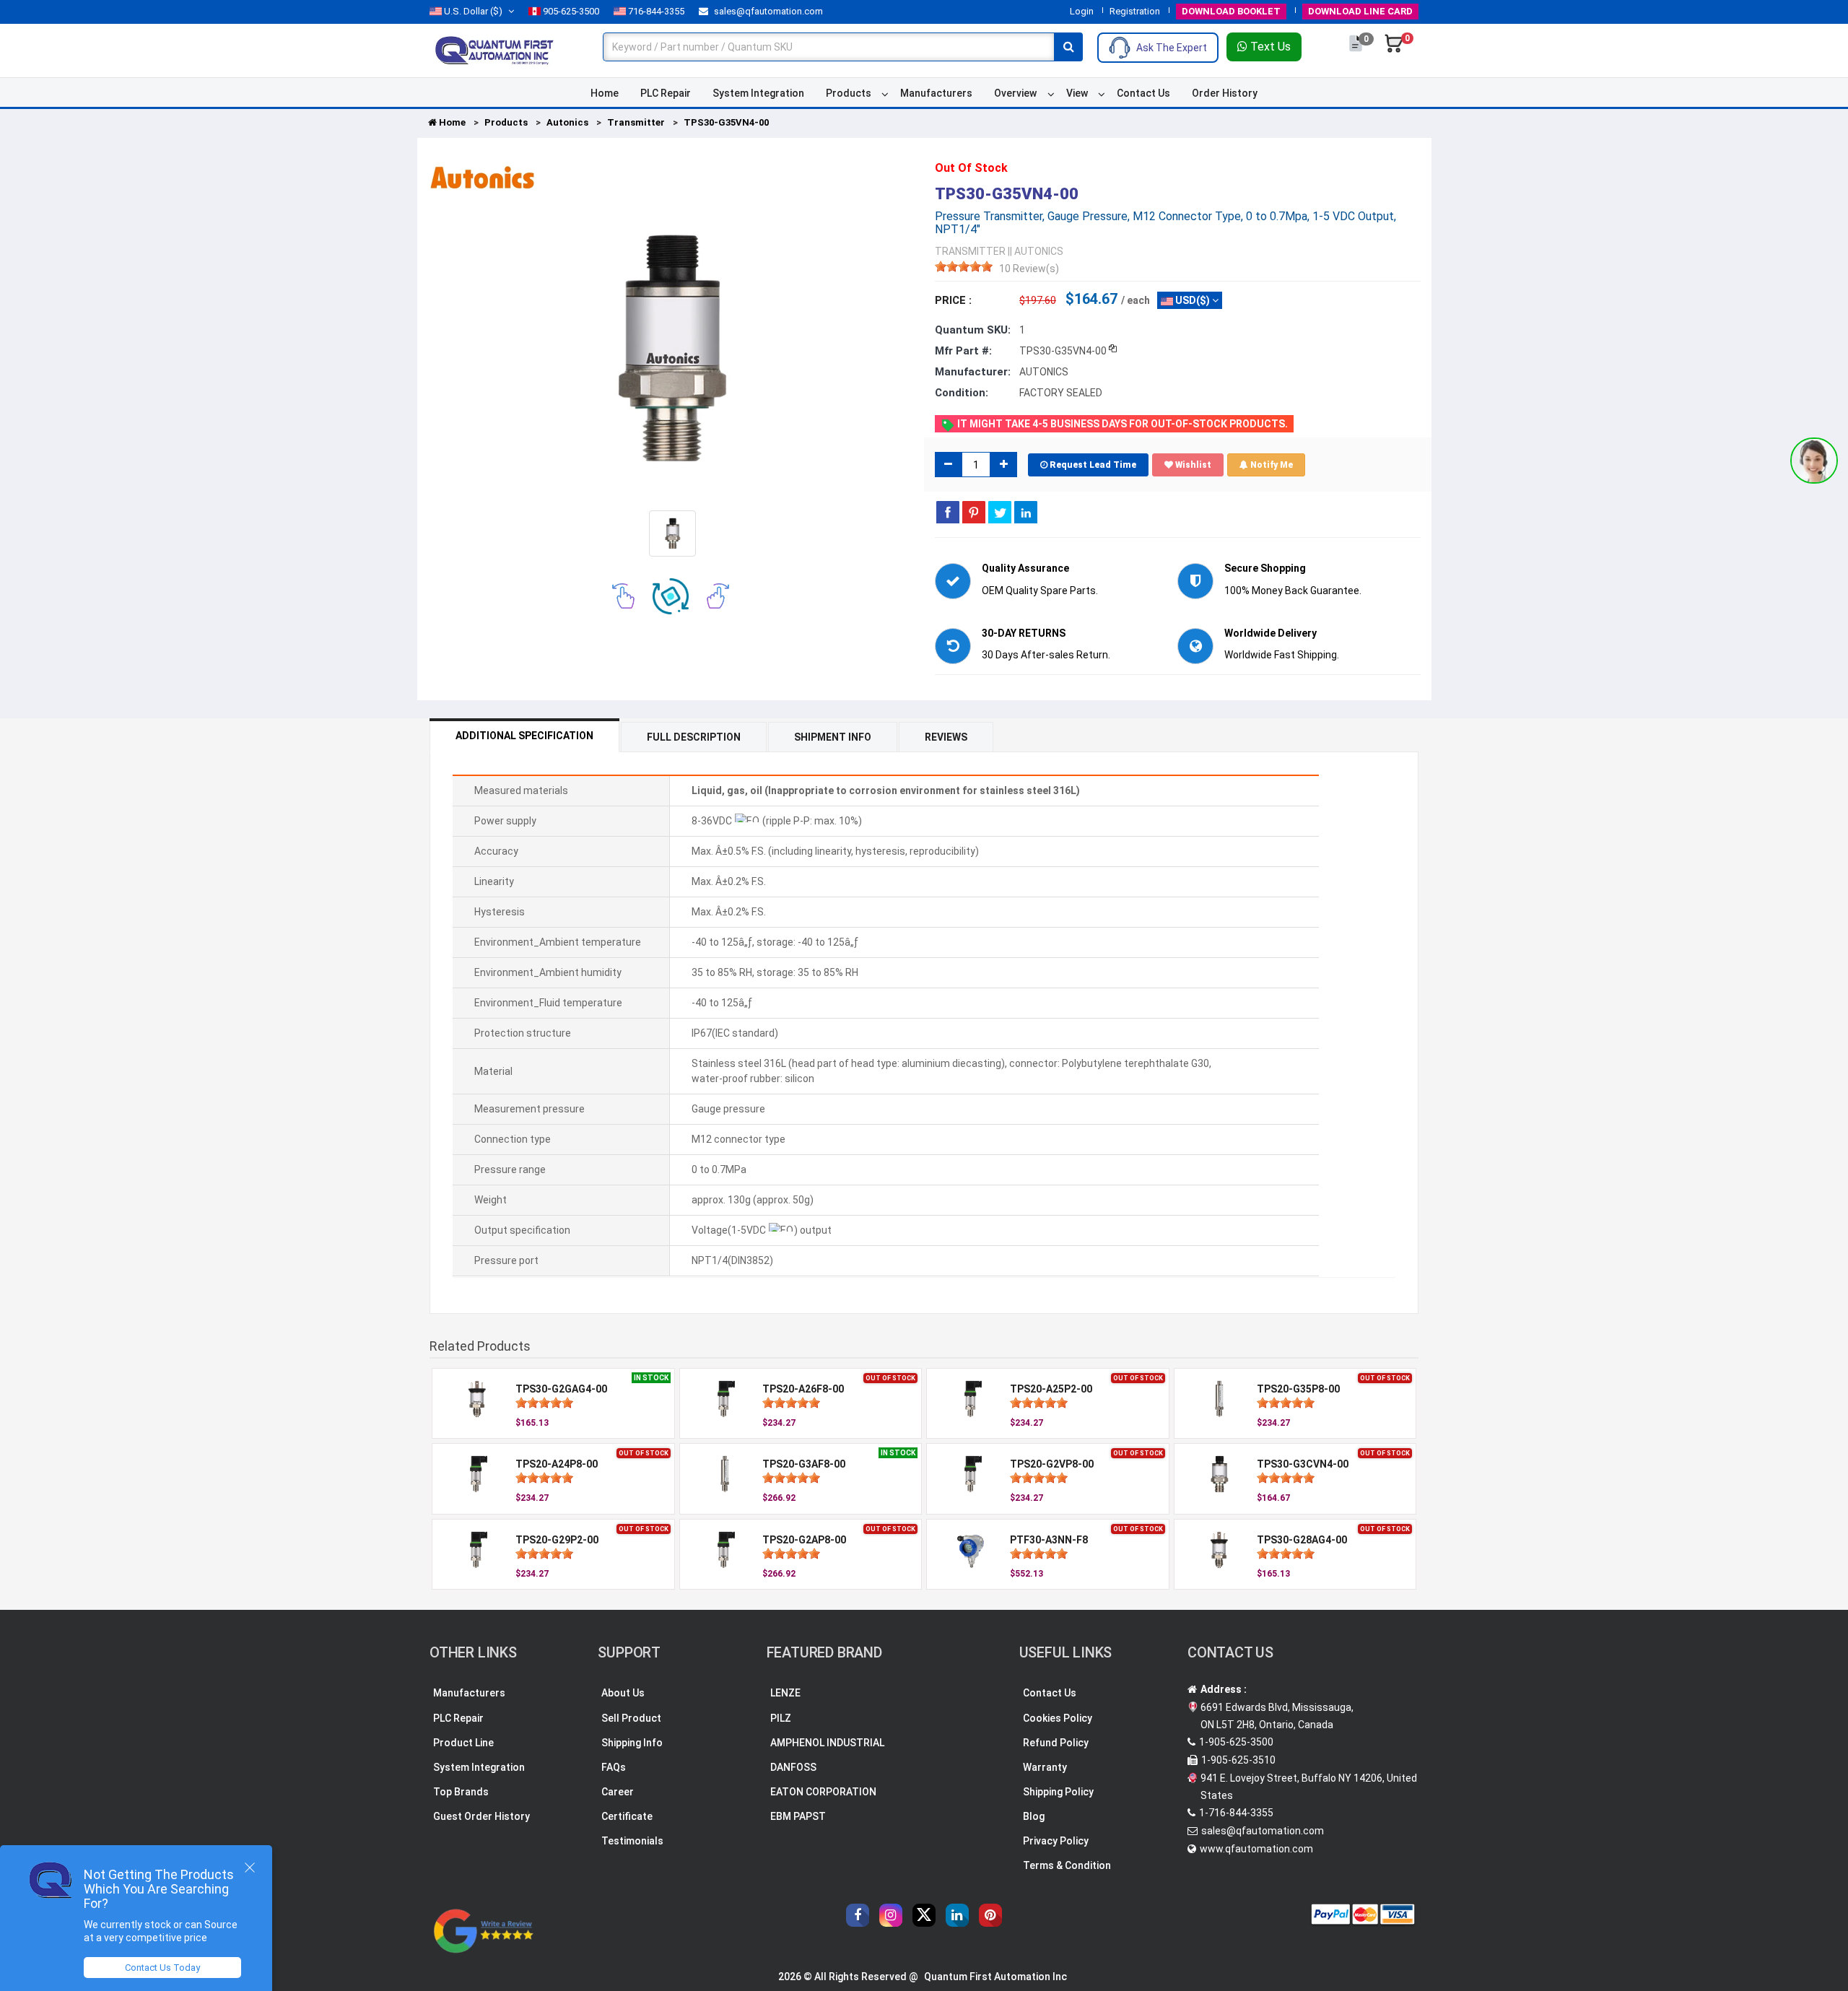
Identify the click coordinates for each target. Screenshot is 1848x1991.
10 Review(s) (1029, 269)
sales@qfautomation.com (767, 11)
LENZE (785, 1693)
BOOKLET (1231, 11)
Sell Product (631, 1718)
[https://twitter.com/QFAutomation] (924, 1915)
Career (618, 1792)
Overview (1015, 93)
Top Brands (461, 1792)
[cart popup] (1394, 51)
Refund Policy (1056, 1743)
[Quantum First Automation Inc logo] (494, 50)
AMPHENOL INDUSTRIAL (827, 1743)
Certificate (627, 1816)
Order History (1225, 93)
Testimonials (632, 1841)
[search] (1068, 47)
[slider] (964, 266)
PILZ (781, 1718)
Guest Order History (481, 1816)
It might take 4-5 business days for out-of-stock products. (1121, 424)
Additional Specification (524, 736)
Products (849, 93)
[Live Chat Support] (1814, 461)
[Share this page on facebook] (948, 512)
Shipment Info (833, 737)
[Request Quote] (1357, 51)
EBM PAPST (798, 1816)
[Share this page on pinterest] (974, 512)
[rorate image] (623, 596)
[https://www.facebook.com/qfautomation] (858, 1915)
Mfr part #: (963, 351)
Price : (953, 300)
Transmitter (636, 122)
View (1077, 93)
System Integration (758, 93)
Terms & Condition (1067, 1865)
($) (473, 11)
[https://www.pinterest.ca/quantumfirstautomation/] (990, 1915)
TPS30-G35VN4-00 (726, 122)
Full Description (694, 737)
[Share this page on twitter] (1000, 512)
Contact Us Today (162, 1968)
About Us (623, 1693)
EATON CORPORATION (823, 1792)
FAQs (614, 1767)
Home (605, 93)
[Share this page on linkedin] (1026, 512)
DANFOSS (793, 1767)
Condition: (962, 393)
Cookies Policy (1058, 1718)
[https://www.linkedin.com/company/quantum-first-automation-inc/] (957, 1915)
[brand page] (482, 178)
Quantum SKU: (973, 330)
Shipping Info (632, 1743)
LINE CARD (1360, 11)
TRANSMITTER (970, 251)
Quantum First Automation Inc (995, 1977)
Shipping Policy (1058, 1792)
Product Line (463, 1743)
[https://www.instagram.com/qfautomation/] (891, 1915)
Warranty (1045, 1767)
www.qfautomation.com (1256, 1849)
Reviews (946, 737)
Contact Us (1143, 93)
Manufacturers (936, 93)
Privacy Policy (1056, 1841)
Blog (1034, 1816)
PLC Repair (666, 93)
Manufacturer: (973, 372)
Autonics (567, 122)
